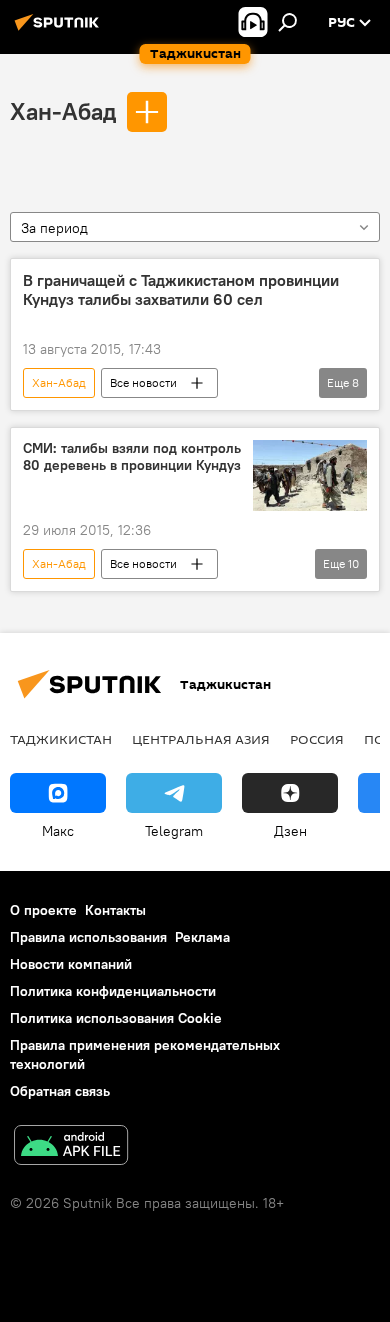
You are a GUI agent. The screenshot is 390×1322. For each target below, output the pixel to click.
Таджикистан (61, 739)
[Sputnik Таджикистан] (60, 30)
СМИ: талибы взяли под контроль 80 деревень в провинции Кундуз (132, 457)
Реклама (202, 937)
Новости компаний (71, 964)
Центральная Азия (201, 739)
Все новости (143, 382)
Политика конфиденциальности (113, 991)
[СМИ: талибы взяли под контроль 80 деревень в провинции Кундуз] (310, 475)
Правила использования (88, 937)
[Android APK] (71, 1147)
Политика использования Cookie (116, 1018)
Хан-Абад (63, 111)
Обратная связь (60, 1091)
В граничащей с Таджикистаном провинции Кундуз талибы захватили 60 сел (181, 290)
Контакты (115, 910)
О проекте (43, 910)
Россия (317, 739)
